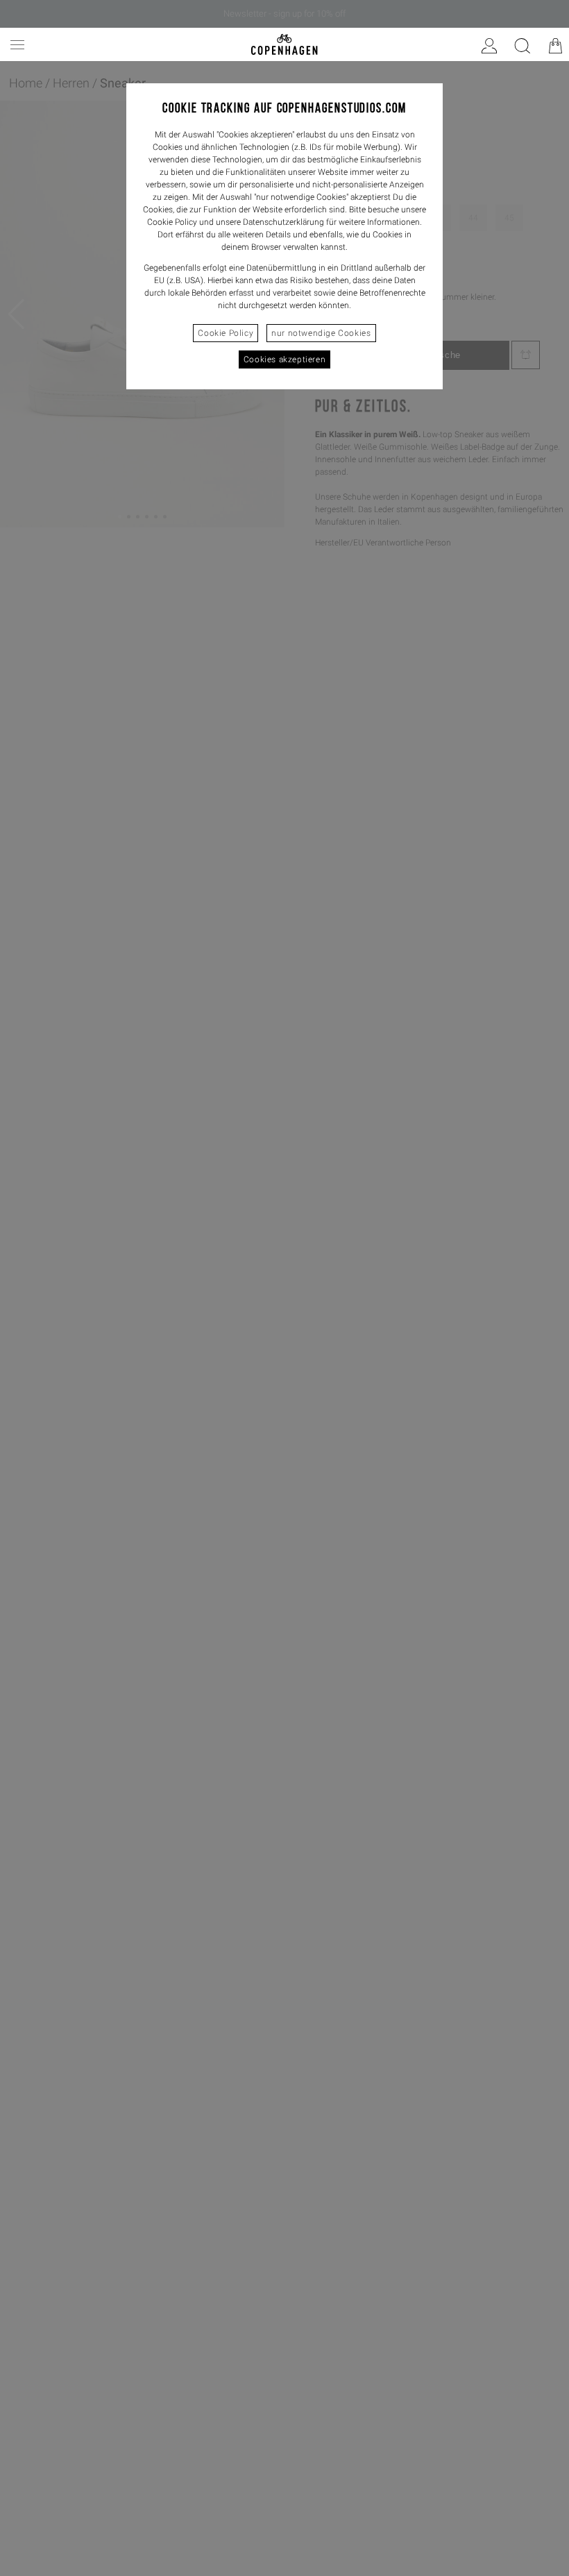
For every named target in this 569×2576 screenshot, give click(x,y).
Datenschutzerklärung (283, 222)
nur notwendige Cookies (321, 333)
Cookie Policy (226, 333)
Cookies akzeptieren (284, 359)
